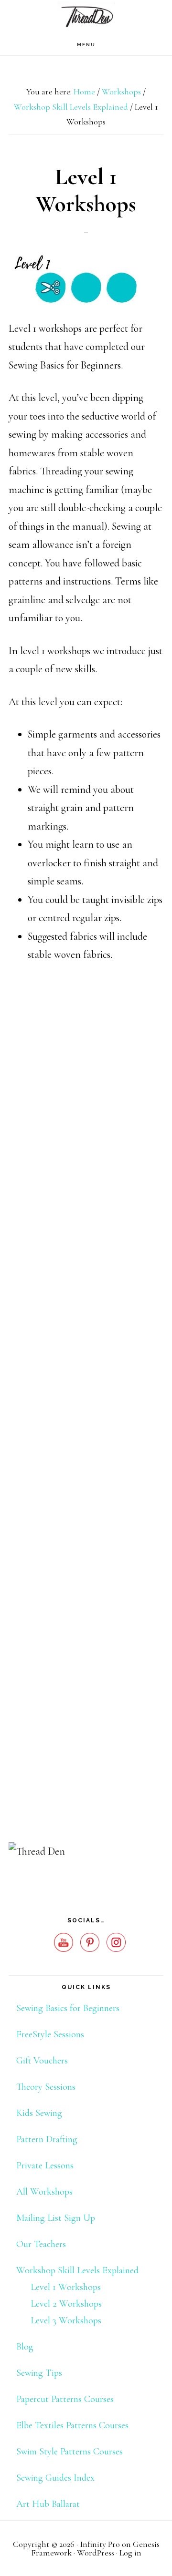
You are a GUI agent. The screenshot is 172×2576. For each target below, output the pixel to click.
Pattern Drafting (47, 2139)
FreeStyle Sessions (50, 2034)
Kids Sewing (39, 2113)
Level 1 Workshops (66, 2287)
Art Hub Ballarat (48, 2504)
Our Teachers (41, 2244)
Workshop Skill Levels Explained (77, 2270)
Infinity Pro (100, 2544)
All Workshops (44, 2192)
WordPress (96, 2553)
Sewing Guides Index (55, 2478)
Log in (130, 2553)
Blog (25, 2347)
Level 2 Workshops (66, 2304)
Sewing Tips (39, 2373)
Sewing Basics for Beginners (68, 2008)
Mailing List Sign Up (56, 2218)
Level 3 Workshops (66, 2320)
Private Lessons (45, 2165)
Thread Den (86, 17)
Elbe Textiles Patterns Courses (72, 2425)
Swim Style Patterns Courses (70, 2452)
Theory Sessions (46, 2087)
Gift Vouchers (42, 2061)
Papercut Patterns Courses (65, 2399)
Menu (86, 45)
